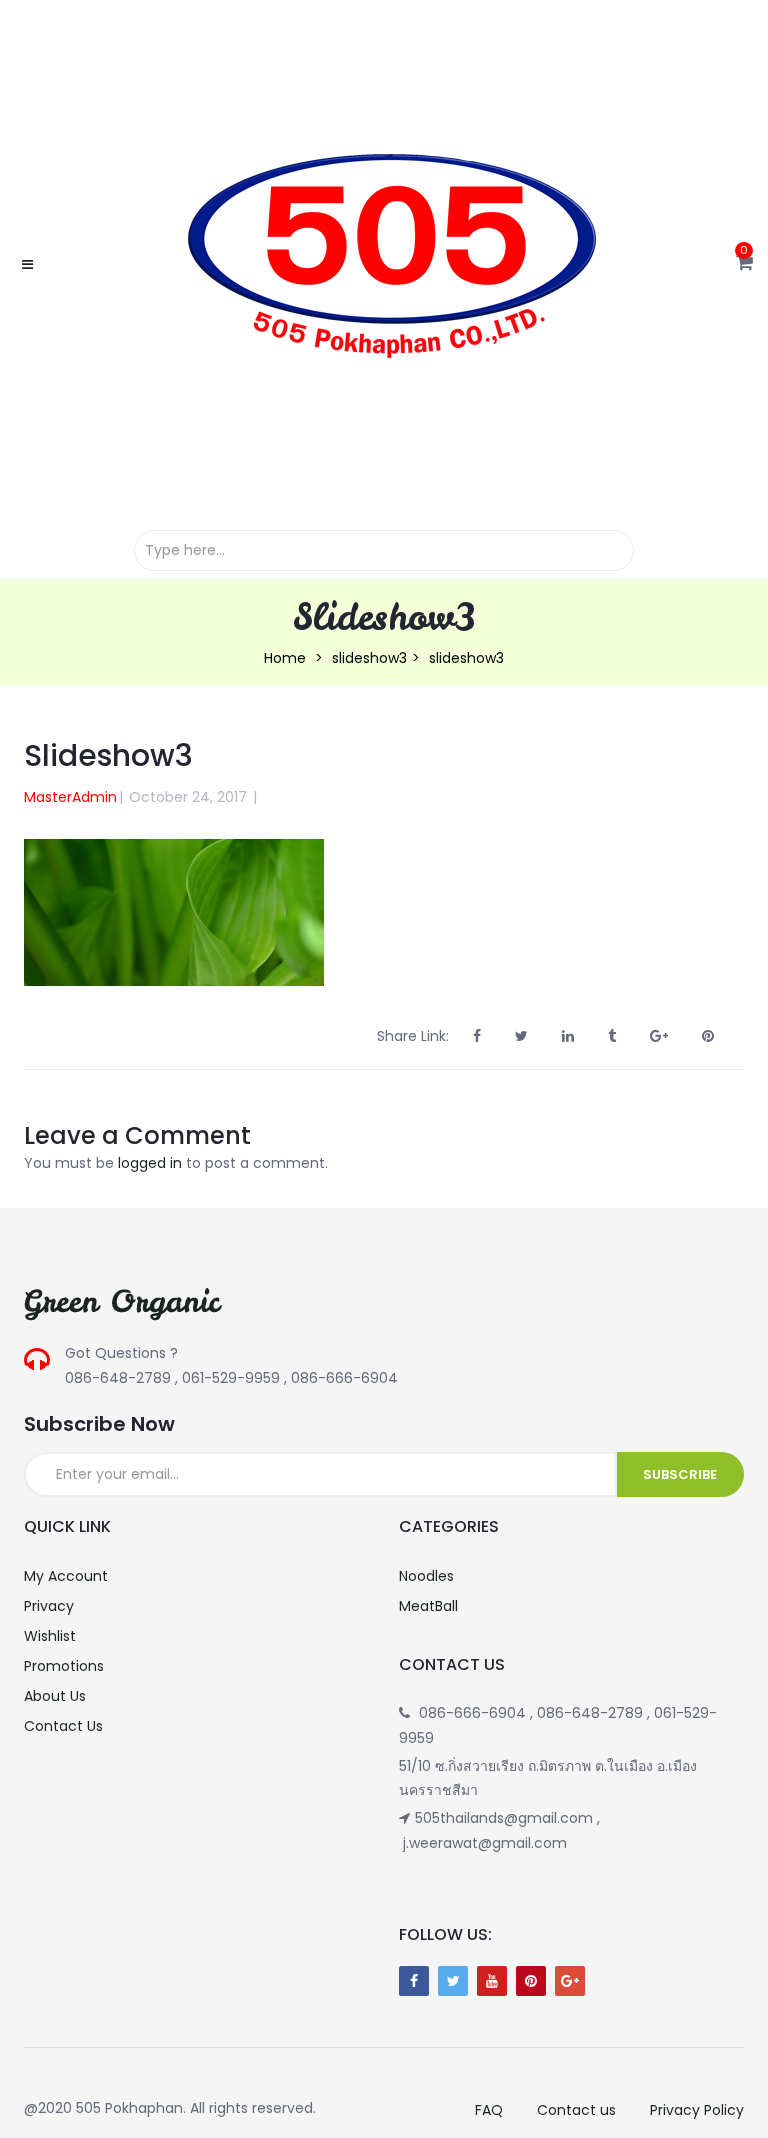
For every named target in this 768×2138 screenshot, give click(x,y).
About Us (55, 1696)
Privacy (49, 1606)
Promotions (64, 1666)
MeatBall (428, 1606)
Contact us (576, 2110)
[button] (744, 264)
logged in (150, 1163)
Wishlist (50, 1636)
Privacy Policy (697, 2110)
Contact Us (63, 1726)
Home (285, 658)
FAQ (489, 2110)
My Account (66, 1576)
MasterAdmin (70, 797)
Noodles (426, 1576)
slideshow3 (369, 658)
